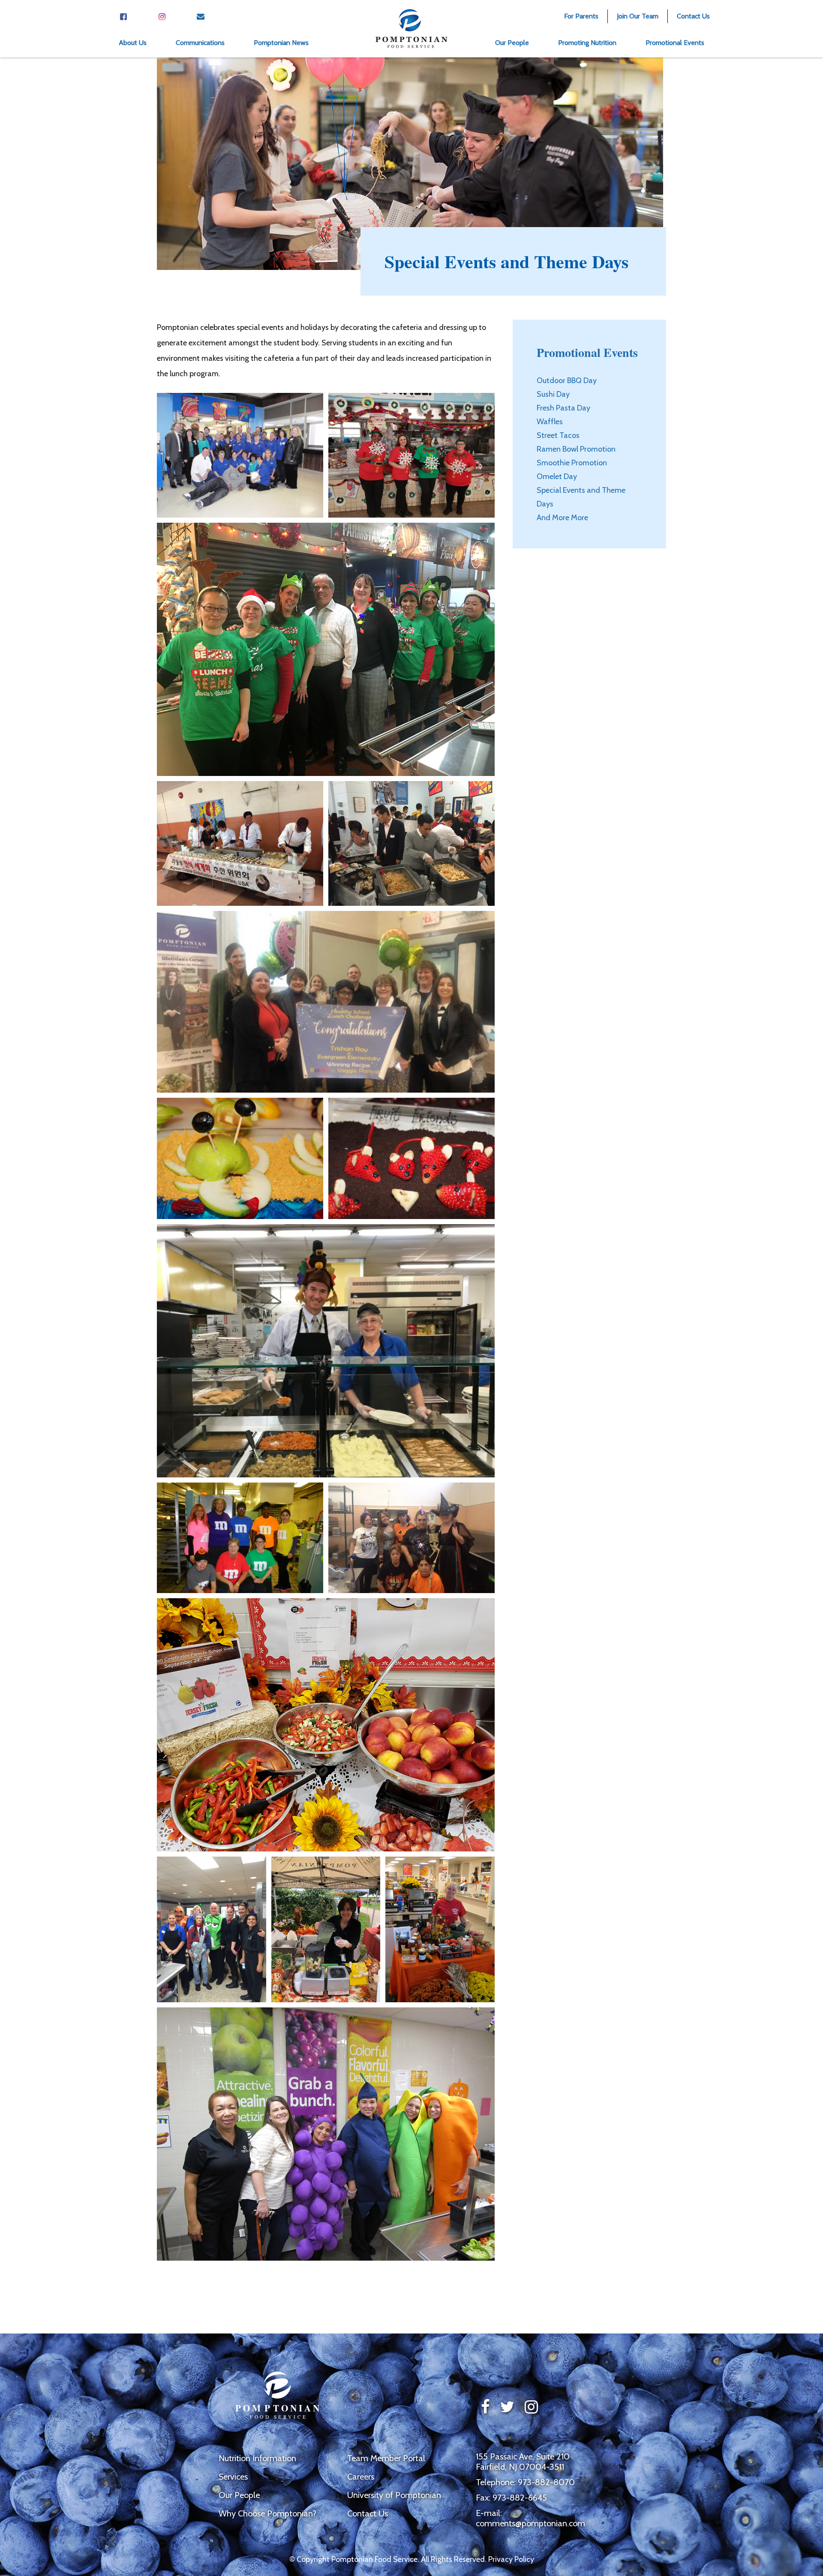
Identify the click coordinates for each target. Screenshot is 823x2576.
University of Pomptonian (394, 2495)
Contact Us (693, 16)
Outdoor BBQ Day (567, 380)
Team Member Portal (386, 2458)
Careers (361, 2477)
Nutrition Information (257, 2458)
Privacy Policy (511, 2559)
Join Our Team (638, 16)
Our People (239, 2495)
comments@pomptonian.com (530, 2523)
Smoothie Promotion (572, 463)
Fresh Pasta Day (563, 408)
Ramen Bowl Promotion (576, 449)
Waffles (550, 422)
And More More (562, 518)
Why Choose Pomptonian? (267, 2513)
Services (233, 2477)
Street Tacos (558, 435)
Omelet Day (557, 476)
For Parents (581, 16)
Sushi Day (553, 394)
